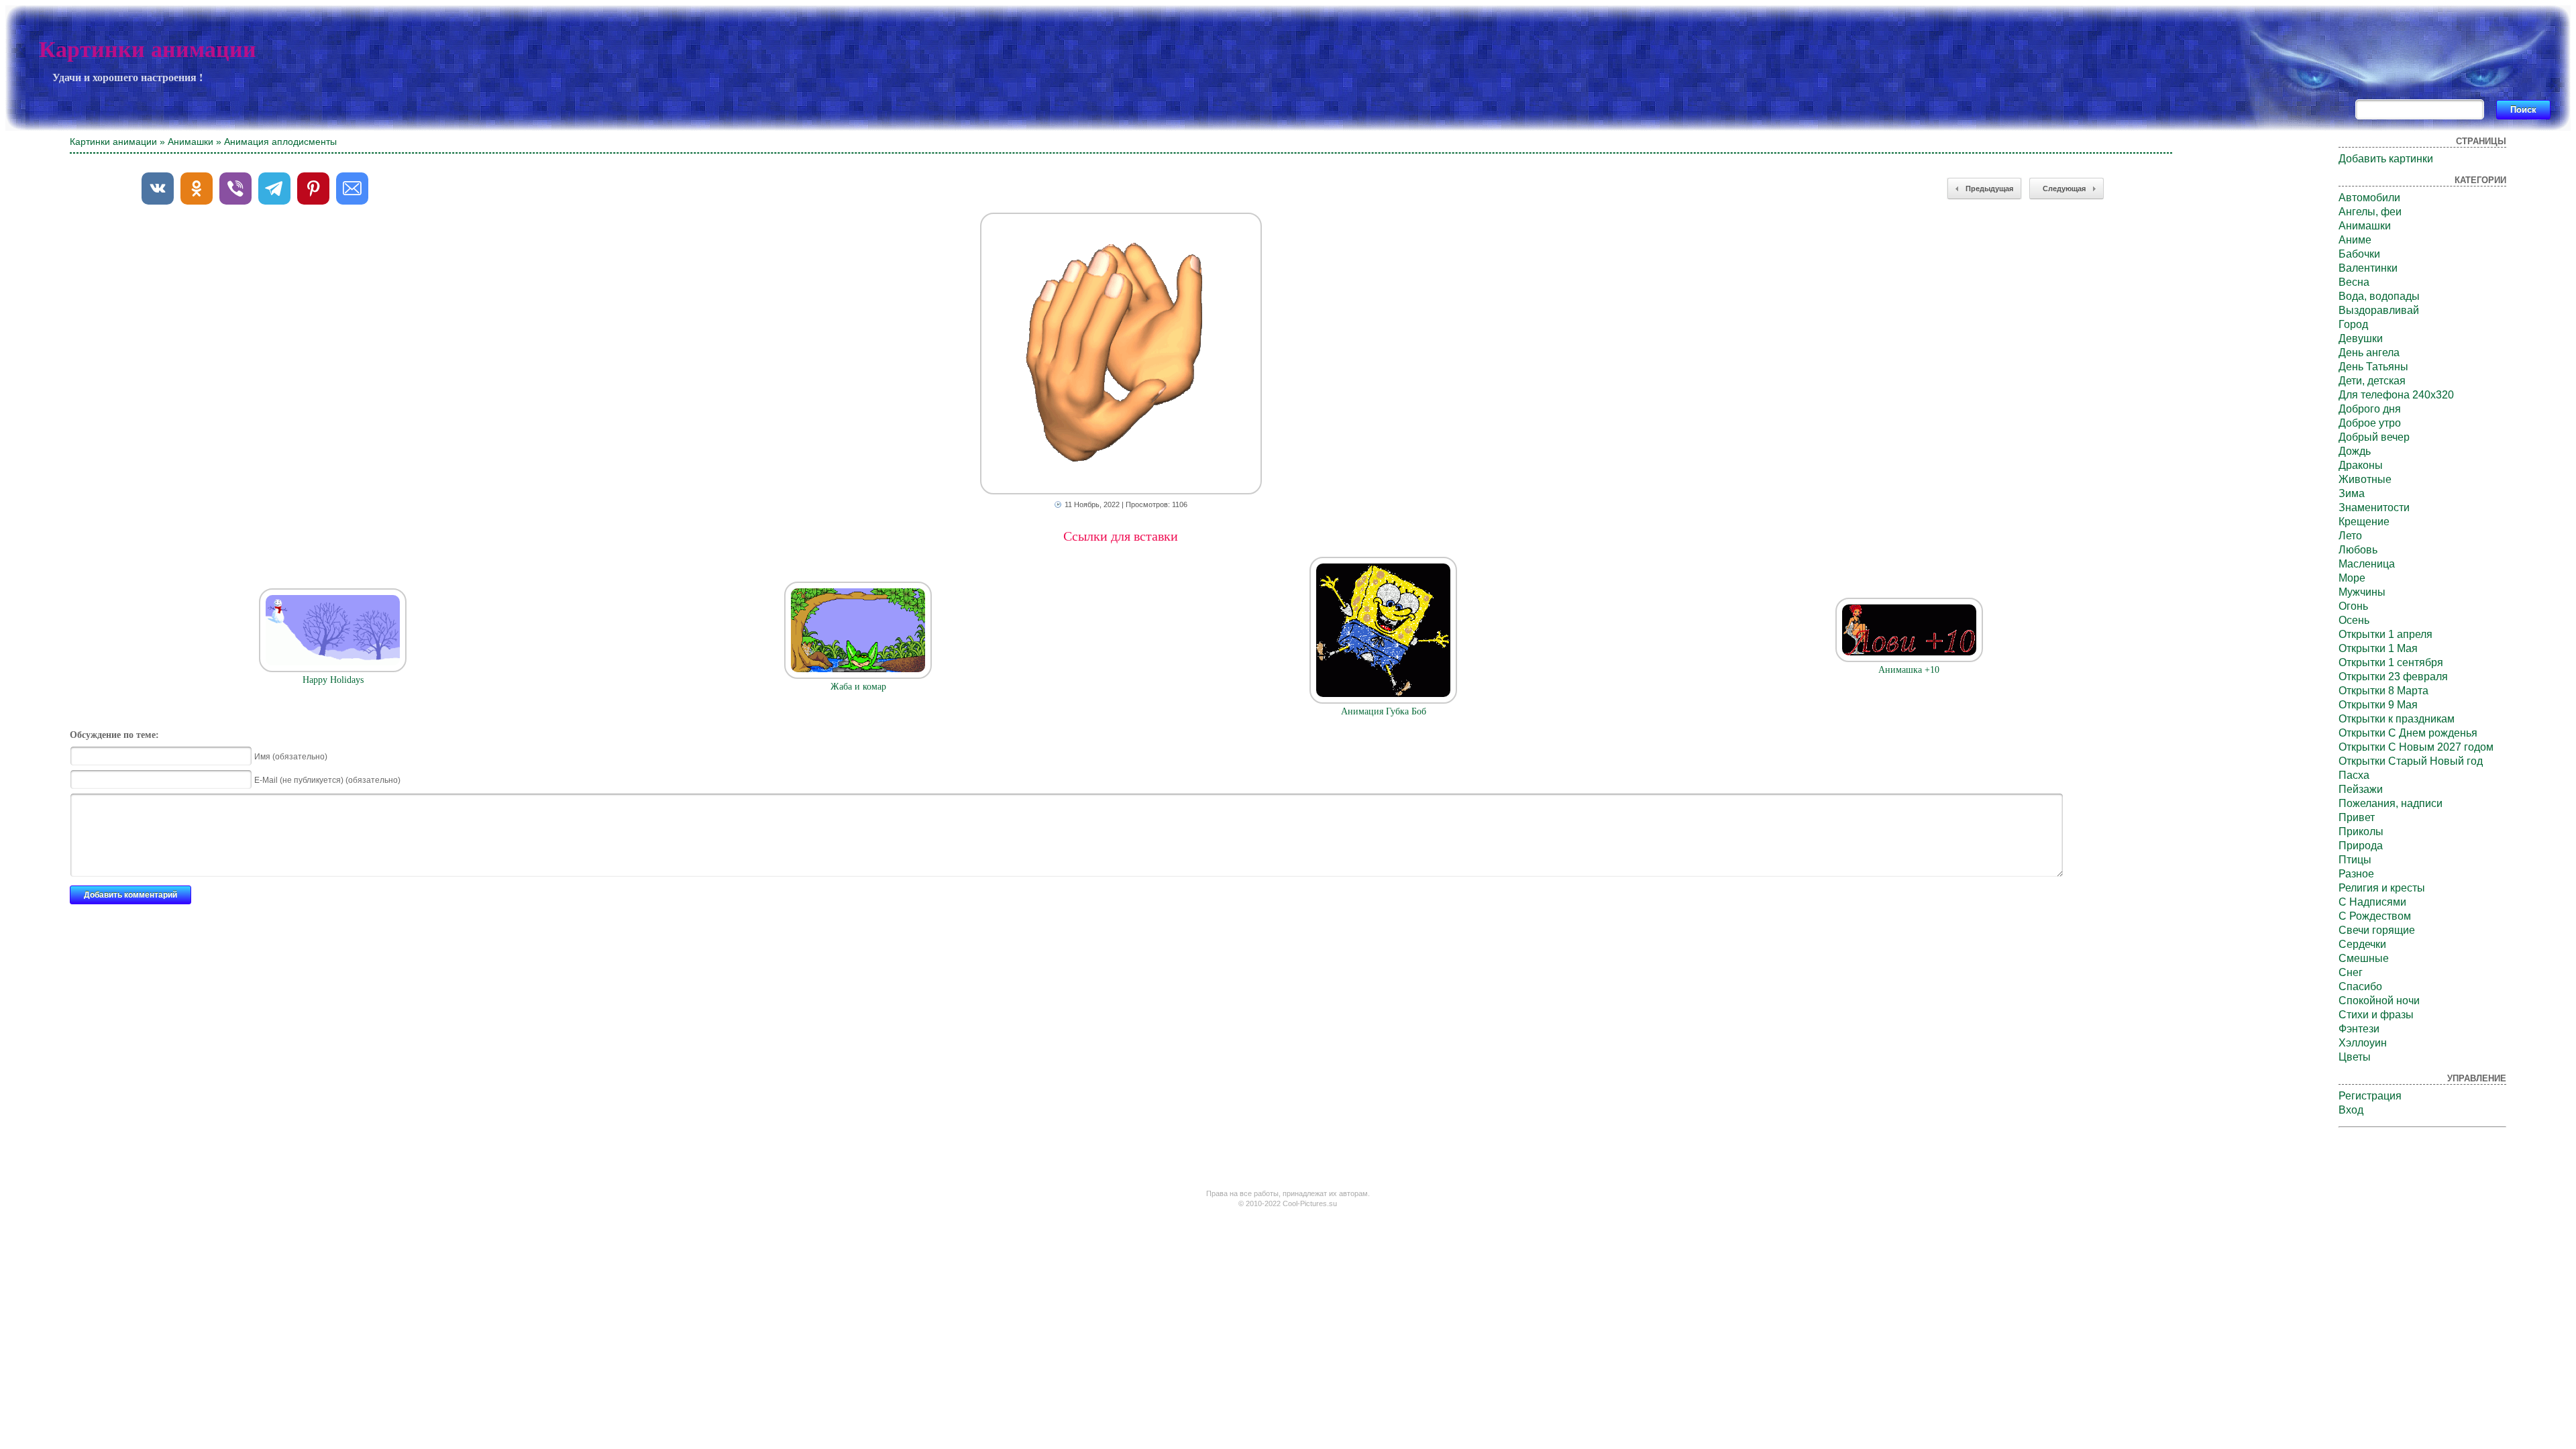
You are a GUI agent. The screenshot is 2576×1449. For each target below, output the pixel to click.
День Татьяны (2373, 367)
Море (2352, 578)
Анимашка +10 (1909, 670)
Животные (2365, 479)
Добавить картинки (2386, 159)
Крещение (2364, 522)
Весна (2354, 282)
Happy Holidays (333, 680)
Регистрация (2370, 1096)
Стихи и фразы (2376, 1015)
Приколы (2361, 831)
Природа (2361, 846)
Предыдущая (1989, 189)
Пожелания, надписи (2391, 803)
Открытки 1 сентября (2391, 662)
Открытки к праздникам (2397, 719)
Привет (2357, 817)
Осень (2354, 620)
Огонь (2353, 606)
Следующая (2064, 189)
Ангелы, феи (2370, 212)
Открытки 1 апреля (2385, 634)
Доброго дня (2370, 409)
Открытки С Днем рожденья (2408, 733)
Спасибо (2360, 986)
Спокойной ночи (2379, 1001)
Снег (2351, 972)
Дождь (2355, 451)
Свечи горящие (2377, 930)
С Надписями (2372, 902)
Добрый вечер (2374, 437)
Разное (2356, 874)
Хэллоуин (2363, 1043)
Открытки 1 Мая (2378, 648)
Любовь (2358, 550)
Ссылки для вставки (1121, 536)
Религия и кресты (2382, 888)
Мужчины (2362, 592)
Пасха (2354, 775)
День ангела (2369, 353)
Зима (2352, 493)
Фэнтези (2359, 1029)
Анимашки (191, 142)
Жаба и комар (858, 687)
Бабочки (2359, 254)
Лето (2350, 536)
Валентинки (2368, 268)
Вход (2351, 1110)
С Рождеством (2375, 916)
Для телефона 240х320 (2396, 395)
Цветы (2355, 1057)
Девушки (2361, 338)
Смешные (2364, 958)
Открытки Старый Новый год (2411, 761)
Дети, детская (2372, 381)
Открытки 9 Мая (2378, 705)
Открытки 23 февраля (2393, 677)
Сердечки (2362, 944)
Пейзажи (2361, 789)
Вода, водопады (2379, 296)
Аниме (2355, 240)
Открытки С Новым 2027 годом (2416, 747)
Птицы (2355, 860)
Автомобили (2369, 198)
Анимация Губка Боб (1384, 711)
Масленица (2367, 564)
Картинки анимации (148, 49)
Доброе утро (2370, 423)
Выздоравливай (2379, 310)
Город (2353, 324)
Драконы (2361, 465)
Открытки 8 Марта (2383, 691)
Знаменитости (2374, 507)
